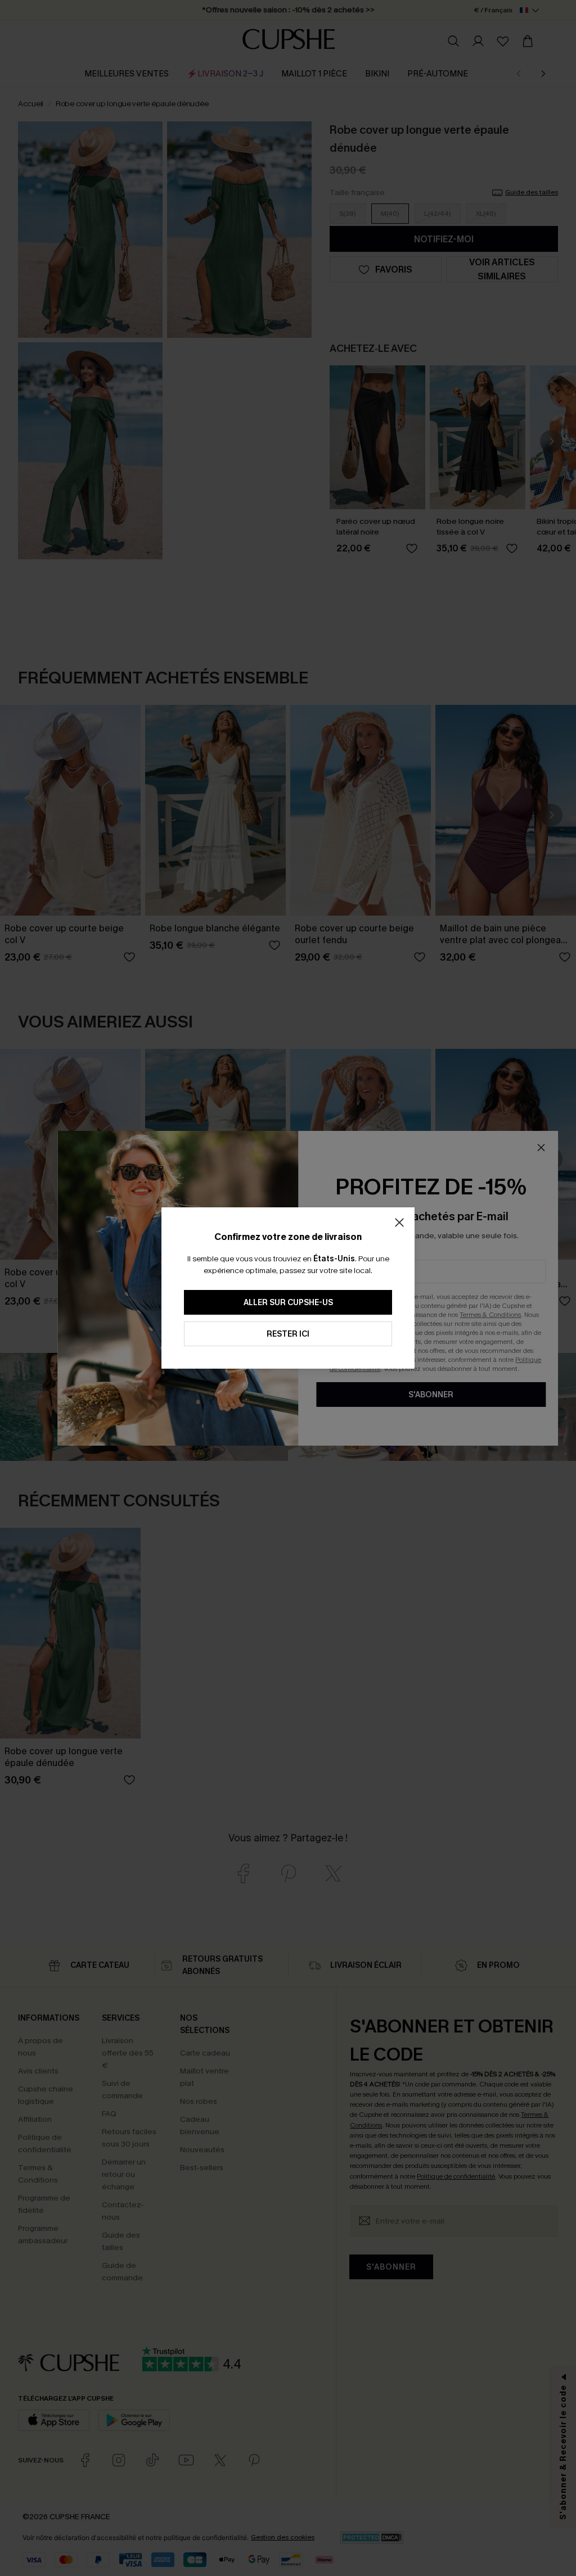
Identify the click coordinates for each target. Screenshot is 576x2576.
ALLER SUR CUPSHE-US (288, 1303)
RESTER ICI (288, 1334)
